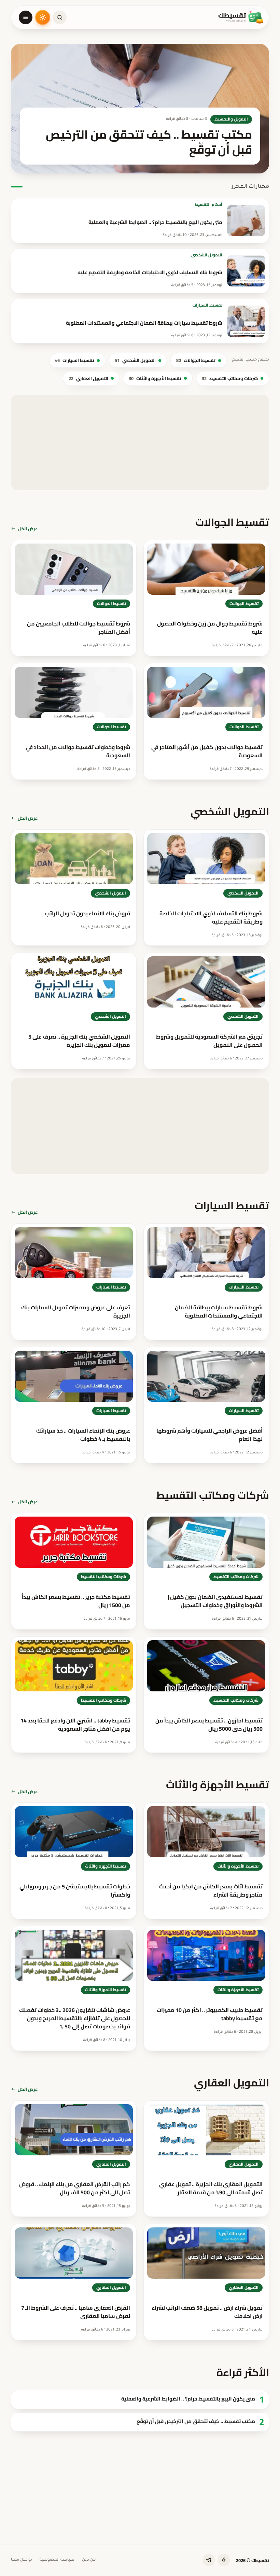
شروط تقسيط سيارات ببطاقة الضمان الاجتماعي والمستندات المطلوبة (144, 323)
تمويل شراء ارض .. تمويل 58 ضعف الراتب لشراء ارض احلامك (207, 2312)
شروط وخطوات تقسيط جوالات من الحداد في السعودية (78, 751)
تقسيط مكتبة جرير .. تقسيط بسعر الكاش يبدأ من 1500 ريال (76, 1601)
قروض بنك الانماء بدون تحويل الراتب (88, 913)
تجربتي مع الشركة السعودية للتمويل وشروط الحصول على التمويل (209, 1041)
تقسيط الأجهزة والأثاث (155, 378)
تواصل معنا (22, 2560)
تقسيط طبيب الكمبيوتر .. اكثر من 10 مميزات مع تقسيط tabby (210, 2014)
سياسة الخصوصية (57, 2560)
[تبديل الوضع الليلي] (43, 17)
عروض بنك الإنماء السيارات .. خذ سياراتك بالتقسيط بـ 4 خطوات (83, 1435)
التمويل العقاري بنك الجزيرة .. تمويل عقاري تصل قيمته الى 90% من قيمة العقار (211, 2188)
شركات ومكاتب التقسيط (230, 378)
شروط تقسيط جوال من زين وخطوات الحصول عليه (210, 628)
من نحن (89, 2560)
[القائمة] (26, 17)
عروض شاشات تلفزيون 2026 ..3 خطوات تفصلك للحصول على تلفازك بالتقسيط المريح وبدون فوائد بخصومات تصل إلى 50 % (75, 2018)
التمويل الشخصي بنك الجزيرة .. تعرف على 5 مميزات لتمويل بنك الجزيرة (79, 1041)
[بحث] (60, 17)
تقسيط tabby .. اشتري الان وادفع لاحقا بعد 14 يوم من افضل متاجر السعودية (75, 1725)
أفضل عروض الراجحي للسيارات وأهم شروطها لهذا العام (209, 1435)
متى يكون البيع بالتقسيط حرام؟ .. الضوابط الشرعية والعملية (155, 222)
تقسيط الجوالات (196, 360)
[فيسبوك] (224, 2560)
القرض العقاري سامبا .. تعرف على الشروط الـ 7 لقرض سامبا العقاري (76, 2312)
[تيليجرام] (209, 2560)
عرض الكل (28, 529)
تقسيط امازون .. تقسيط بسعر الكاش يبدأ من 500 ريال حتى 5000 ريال (209, 1725)
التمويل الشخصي (207, 255)
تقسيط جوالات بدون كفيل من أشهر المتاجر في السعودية (207, 751)
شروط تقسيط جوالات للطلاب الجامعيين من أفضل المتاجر (79, 628)
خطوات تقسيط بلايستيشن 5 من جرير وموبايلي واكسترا (75, 1890)
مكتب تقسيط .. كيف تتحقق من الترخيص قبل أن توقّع (196, 2422)
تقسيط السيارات (207, 305)
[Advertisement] (140, 442)
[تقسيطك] (241, 17)
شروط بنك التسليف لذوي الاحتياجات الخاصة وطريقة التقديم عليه (150, 272)
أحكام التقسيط (208, 205)
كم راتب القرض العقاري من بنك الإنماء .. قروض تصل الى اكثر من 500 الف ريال (75, 2188)
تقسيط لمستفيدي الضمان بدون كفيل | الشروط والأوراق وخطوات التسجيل (215, 1601)
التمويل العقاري (88, 378)
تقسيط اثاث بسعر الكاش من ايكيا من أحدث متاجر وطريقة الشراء (211, 1890)
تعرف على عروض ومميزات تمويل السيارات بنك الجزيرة (76, 1311)
